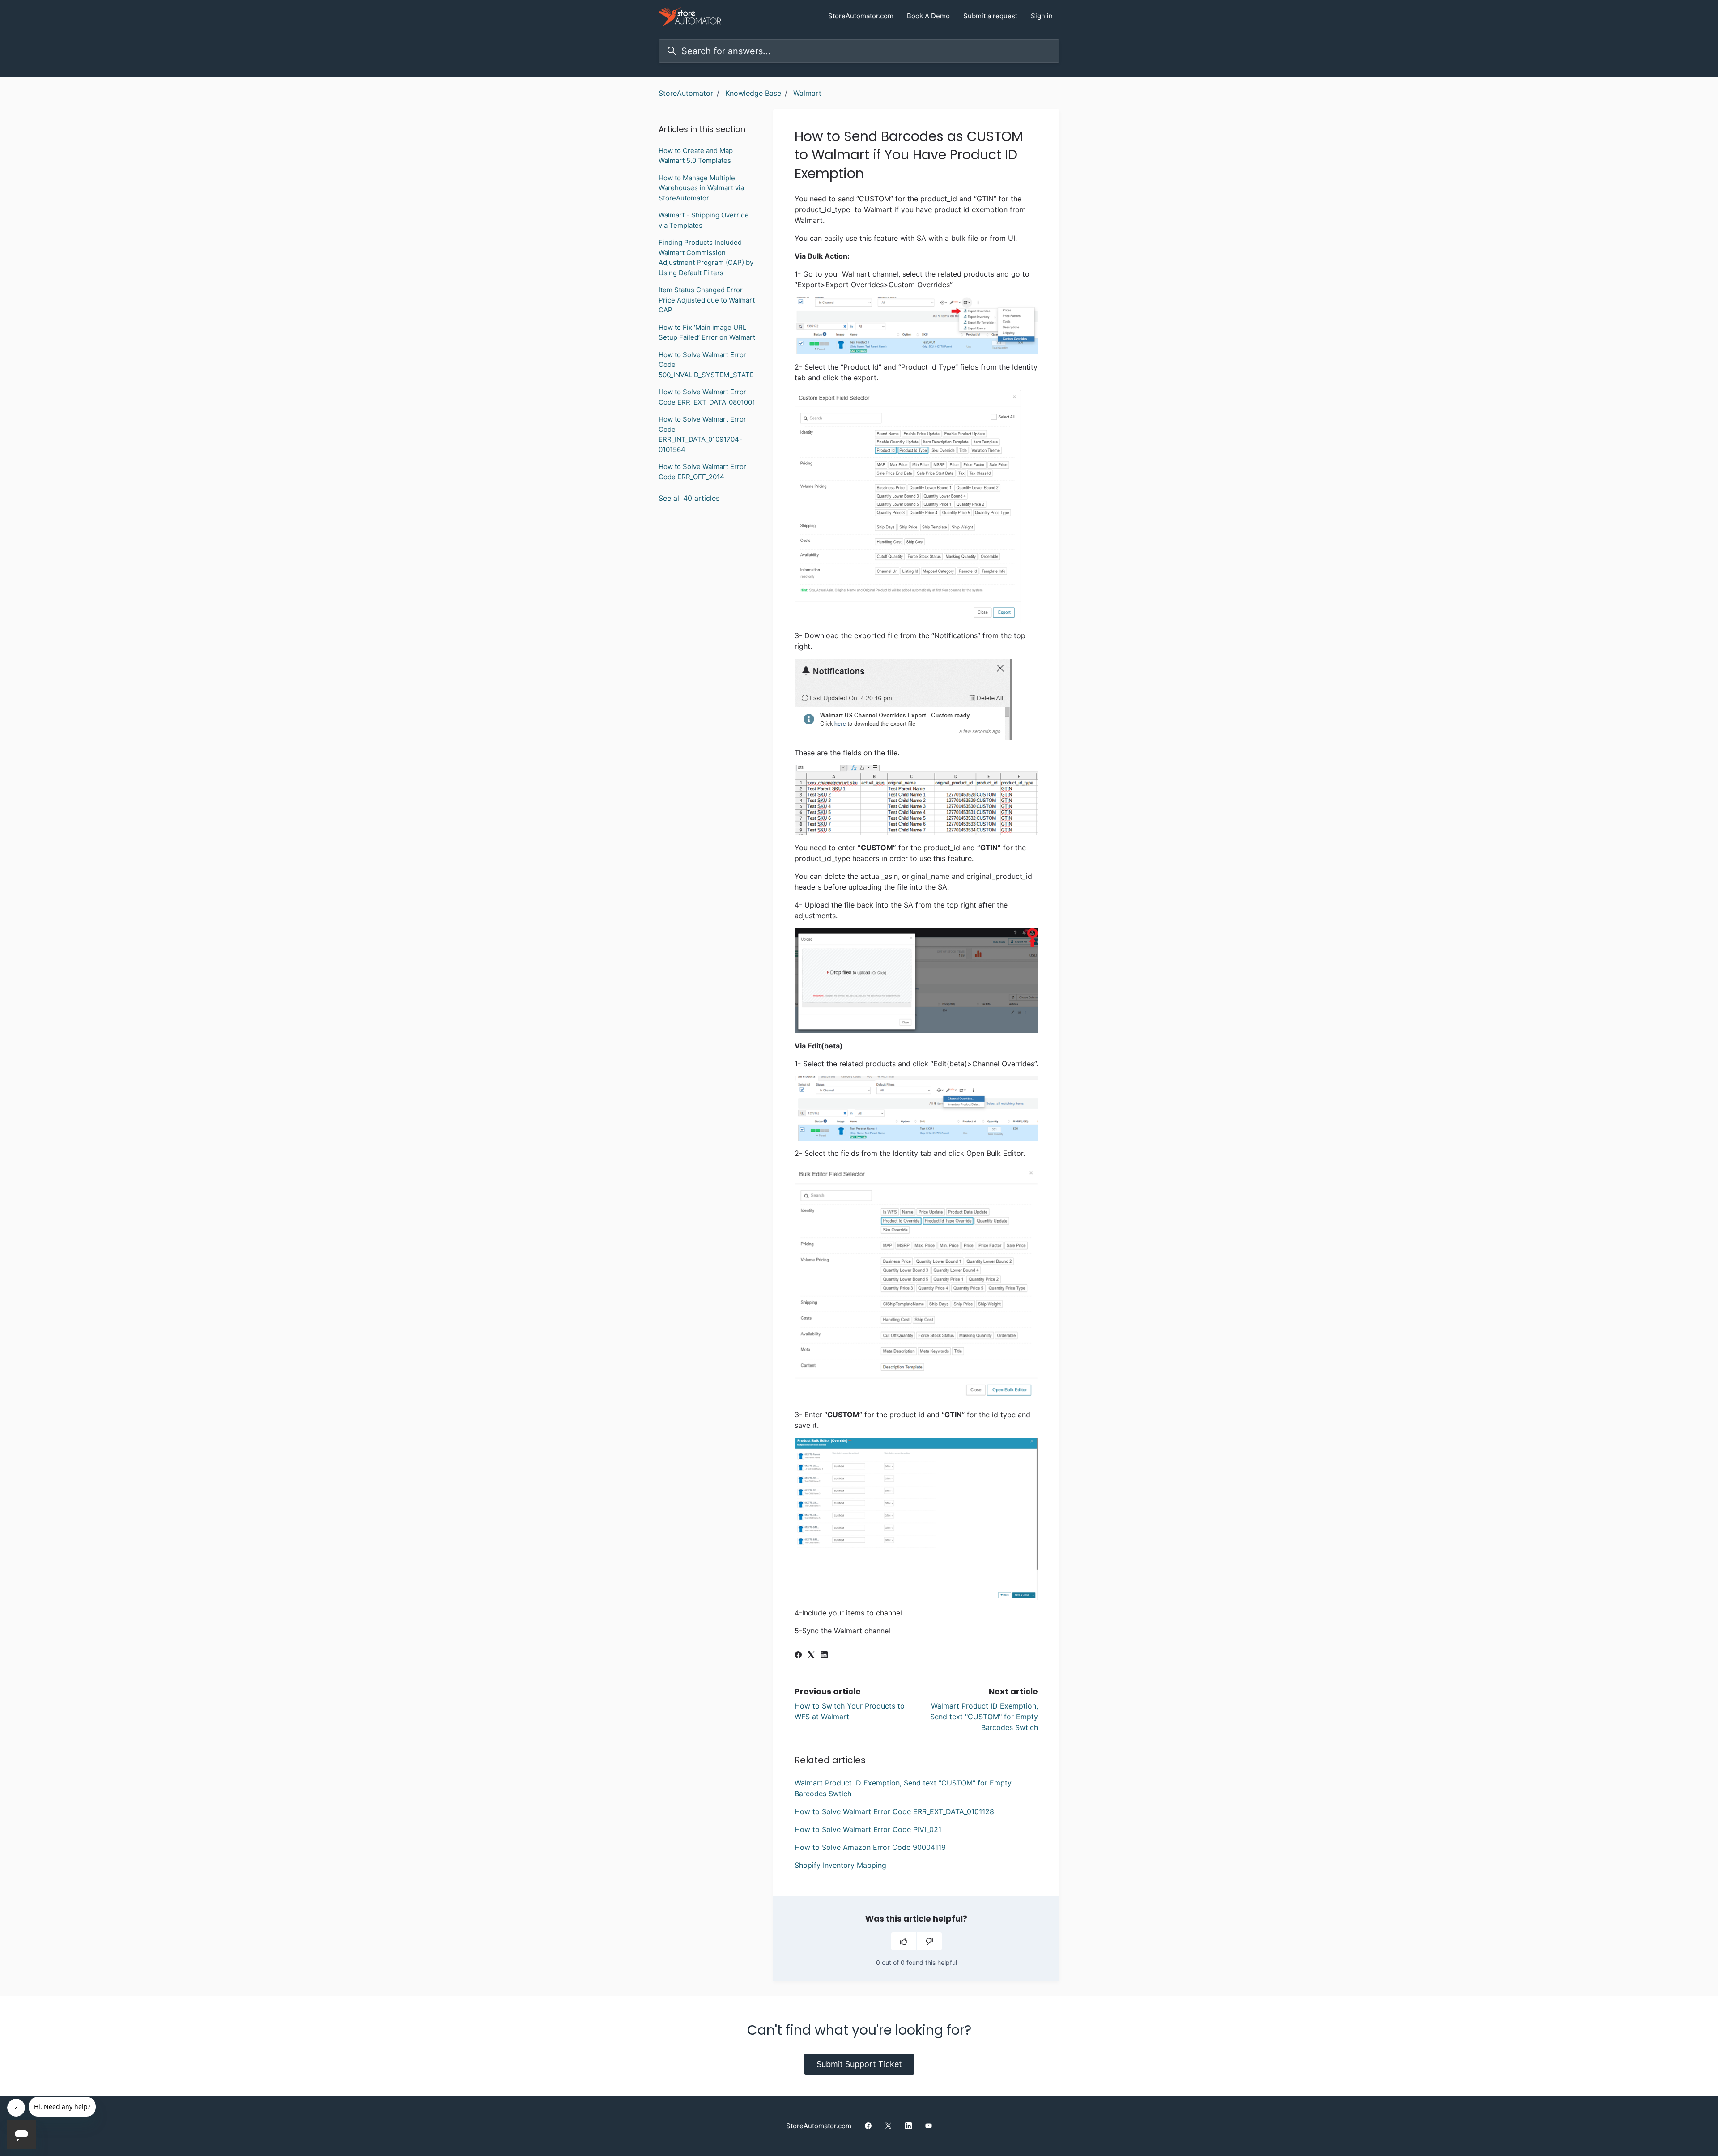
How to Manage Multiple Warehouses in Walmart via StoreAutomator (701, 188)
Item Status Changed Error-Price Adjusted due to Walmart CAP (707, 300)
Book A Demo (928, 16)
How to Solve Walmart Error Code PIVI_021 (868, 1829)
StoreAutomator (686, 93)
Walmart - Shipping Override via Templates (704, 220)
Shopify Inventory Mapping (840, 1865)
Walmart (807, 93)
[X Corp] (811, 1656)
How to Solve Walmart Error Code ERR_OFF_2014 (702, 472)
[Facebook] (798, 1656)
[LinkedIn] (824, 1656)
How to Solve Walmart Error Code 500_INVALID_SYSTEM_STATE (706, 365)
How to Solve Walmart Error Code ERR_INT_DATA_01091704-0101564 (702, 434)
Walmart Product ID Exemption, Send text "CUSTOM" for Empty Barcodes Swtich (984, 1717)
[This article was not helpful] (929, 1941)
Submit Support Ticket (859, 2064)
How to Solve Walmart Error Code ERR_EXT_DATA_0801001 (707, 397)
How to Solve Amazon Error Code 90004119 (870, 1847)
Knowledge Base (753, 93)
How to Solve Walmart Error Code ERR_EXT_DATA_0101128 (894, 1811)
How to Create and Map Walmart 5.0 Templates (696, 156)
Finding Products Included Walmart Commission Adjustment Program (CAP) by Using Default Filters (706, 258)
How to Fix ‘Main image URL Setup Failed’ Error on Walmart (707, 332)
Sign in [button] (1042, 16)
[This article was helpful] (904, 1941)
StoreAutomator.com (861, 16)
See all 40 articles (689, 498)
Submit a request (990, 16)
